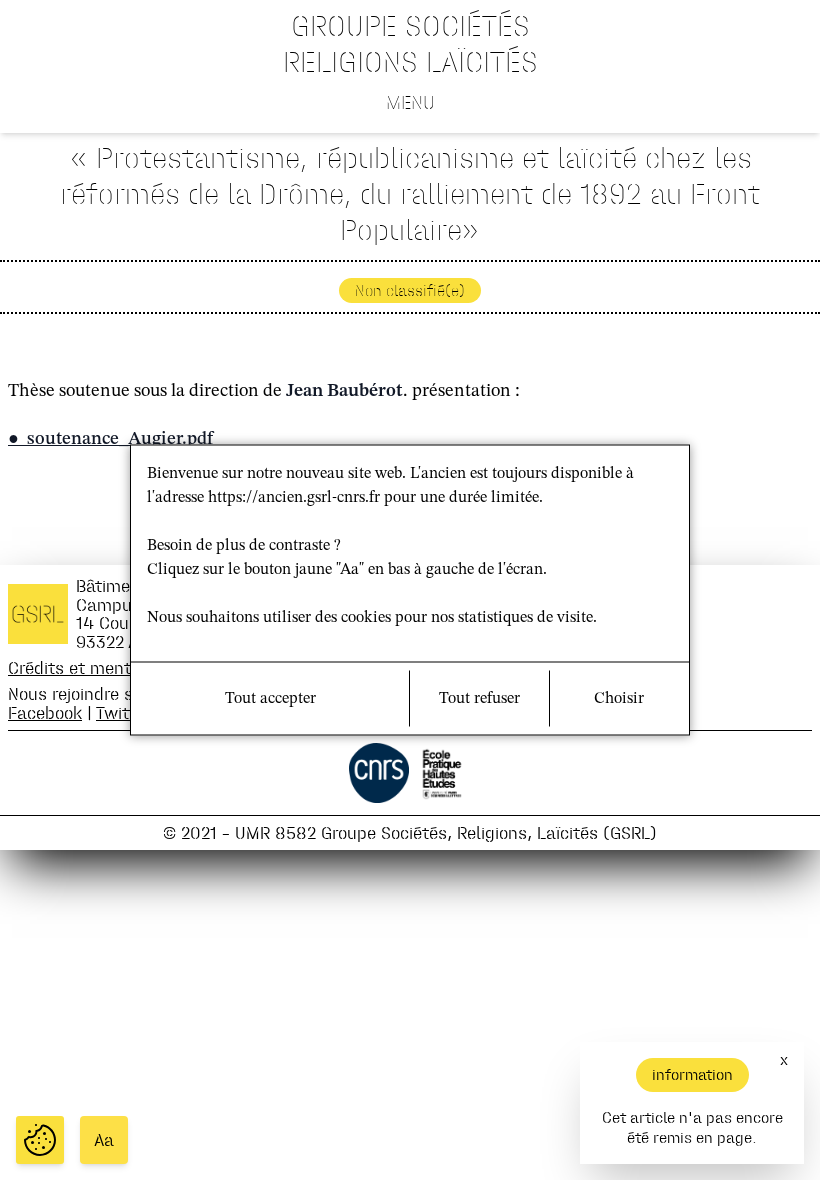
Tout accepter (270, 699)
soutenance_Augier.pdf (120, 439)
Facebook (45, 712)
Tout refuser (479, 699)
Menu (410, 102)
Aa (104, 1140)
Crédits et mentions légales (116, 667)
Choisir (619, 699)
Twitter (123, 712)
